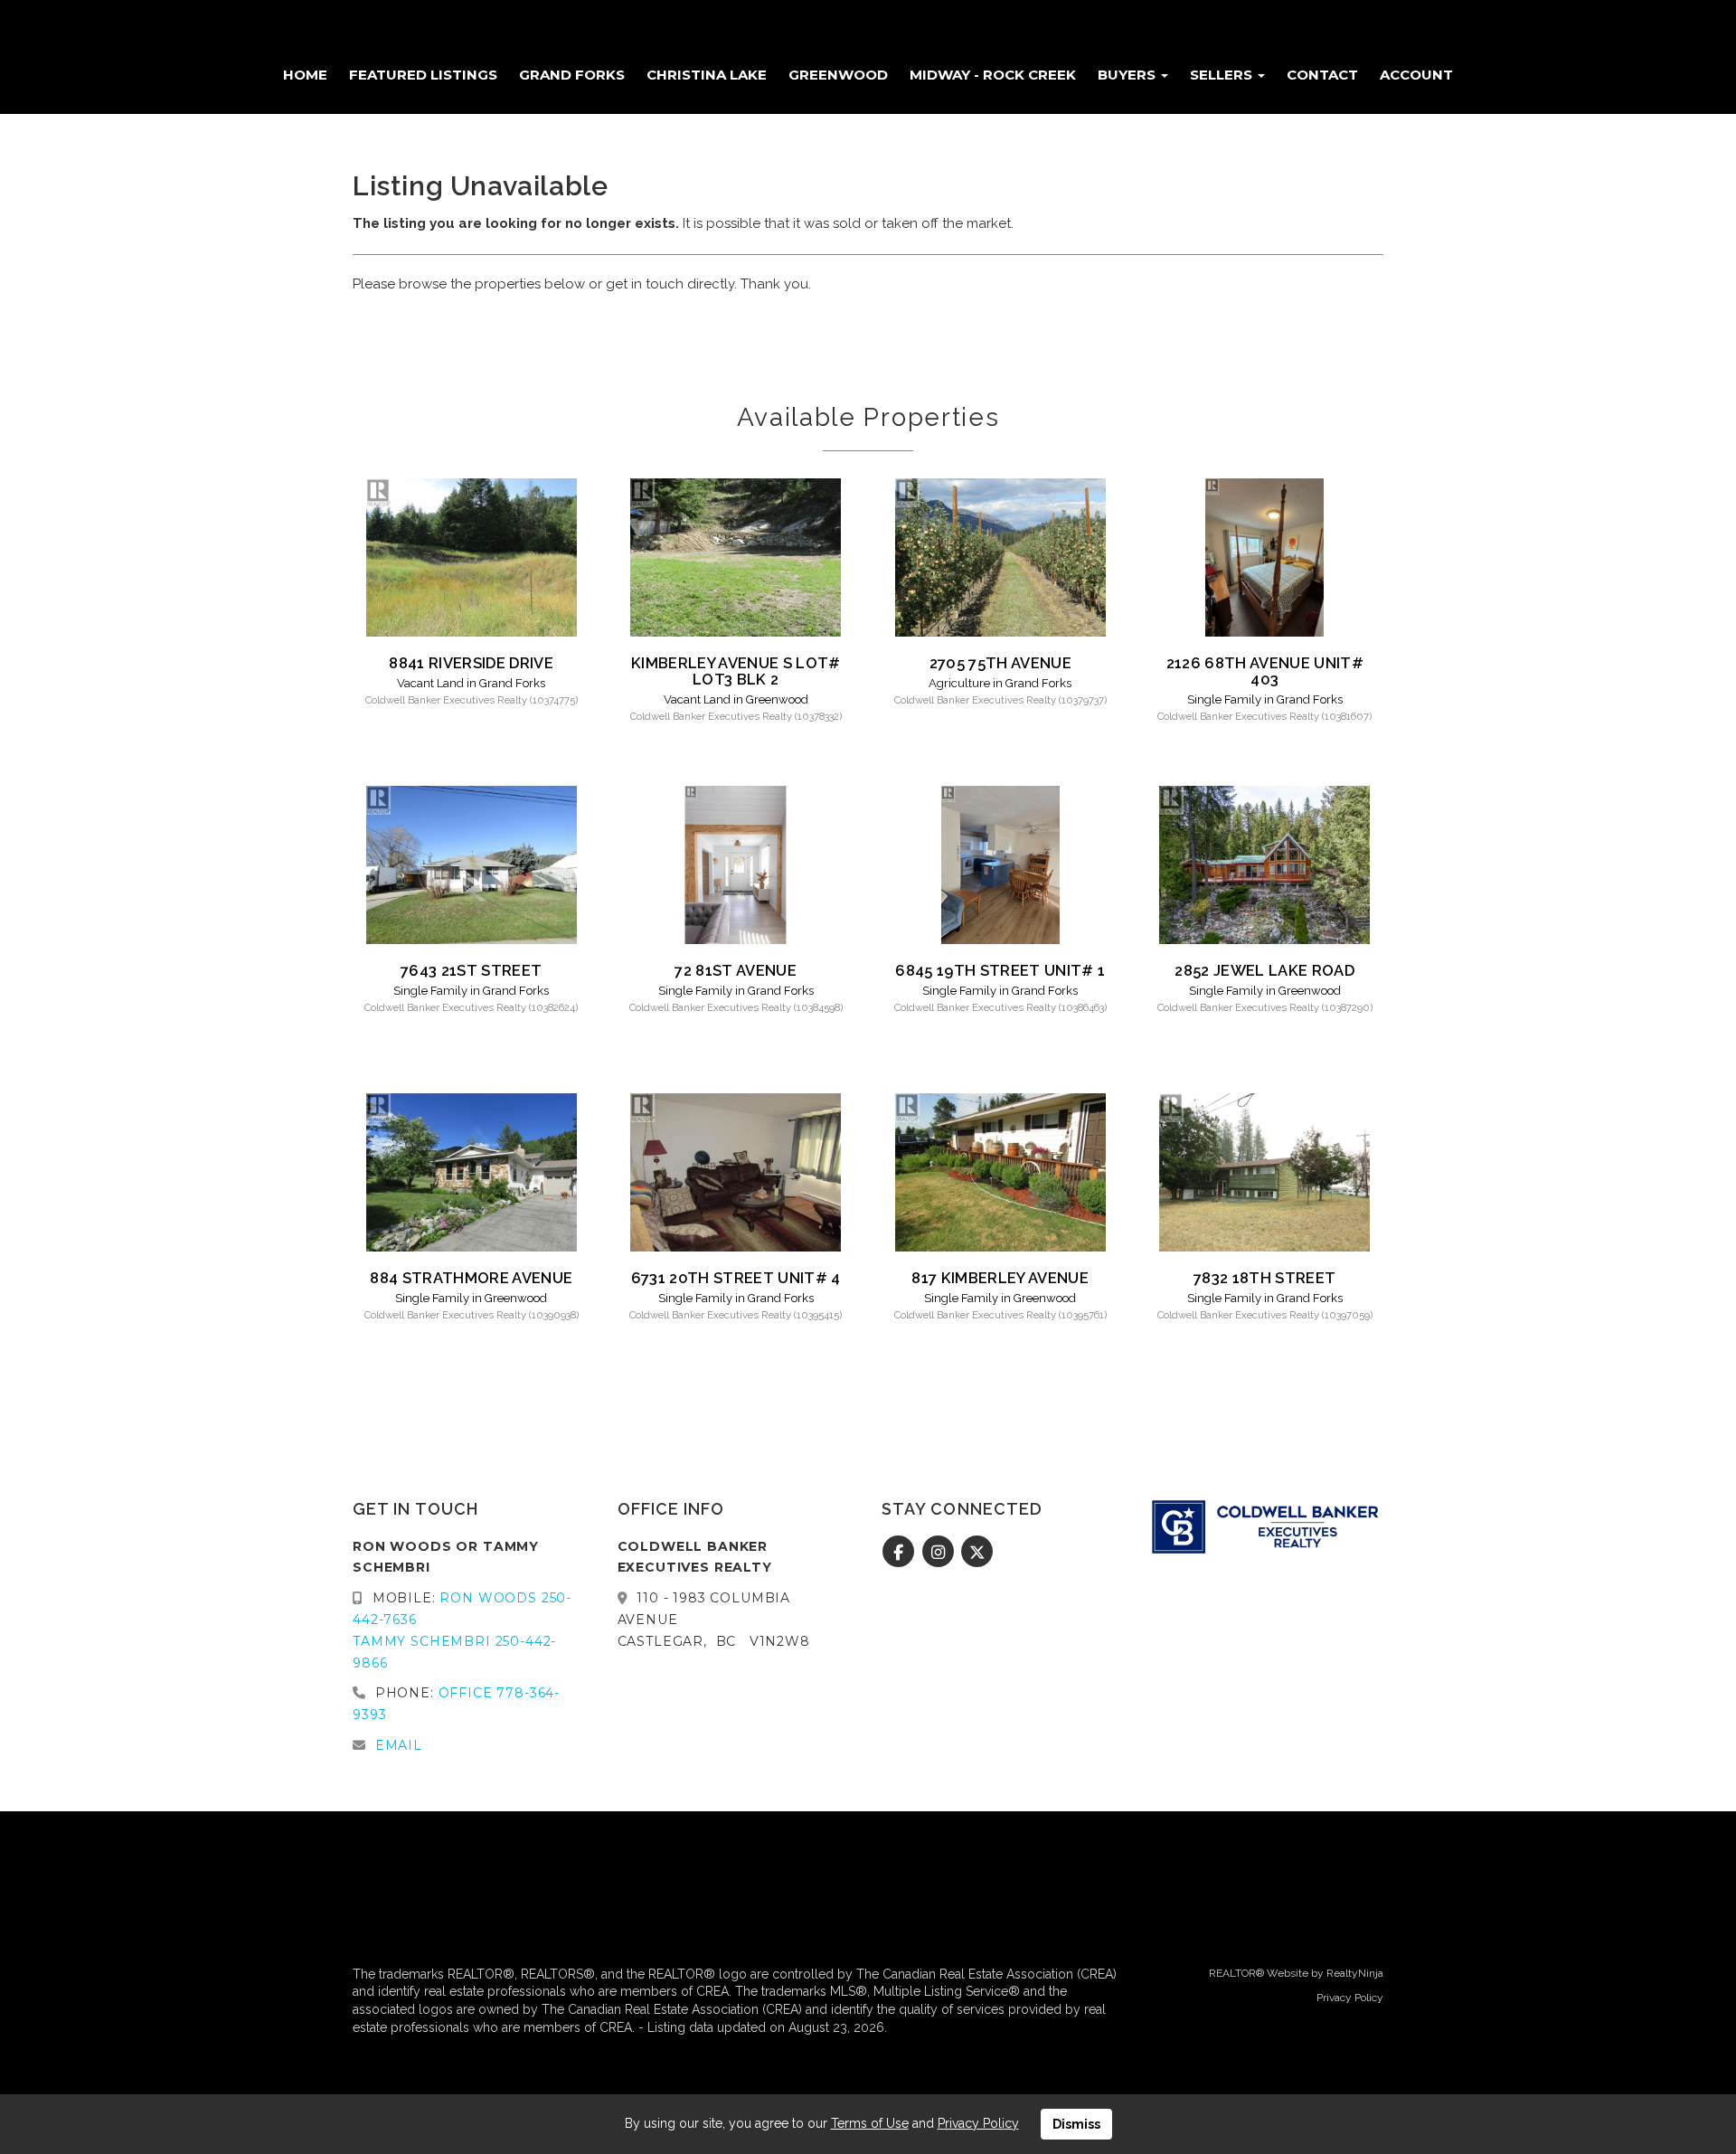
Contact (1322, 75)
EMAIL (399, 1745)
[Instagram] (940, 1553)
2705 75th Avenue (1000, 663)
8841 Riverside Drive (471, 663)
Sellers (1223, 75)
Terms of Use (870, 2123)
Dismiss (1076, 2124)
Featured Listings (423, 75)
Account (1416, 75)
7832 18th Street (1264, 1278)
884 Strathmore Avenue (471, 1278)
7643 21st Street (471, 970)
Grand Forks (572, 75)
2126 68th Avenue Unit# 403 (1265, 671)
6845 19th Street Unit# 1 (1000, 970)
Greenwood (838, 75)
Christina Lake (707, 75)
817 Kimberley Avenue (1000, 1278)
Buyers (1128, 75)
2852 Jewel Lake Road (1264, 970)
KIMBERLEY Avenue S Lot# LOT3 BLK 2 (736, 671)
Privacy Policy (1350, 1998)
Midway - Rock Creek (993, 75)
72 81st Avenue (736, 970)
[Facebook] (901, 1553)
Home (305, 75)
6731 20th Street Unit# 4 (736, 1278)
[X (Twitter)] (978, 1553)
